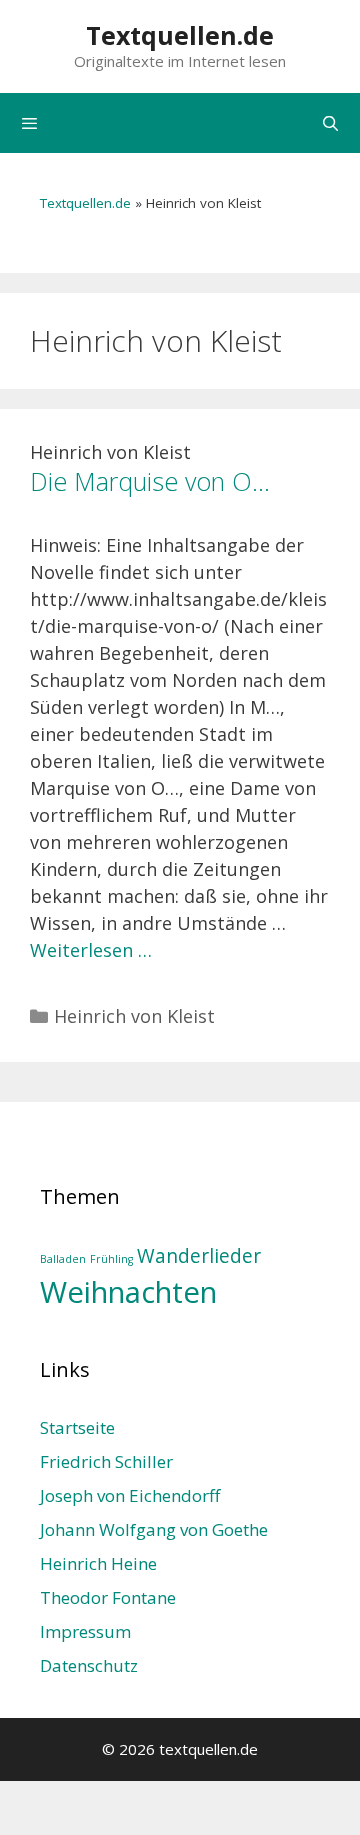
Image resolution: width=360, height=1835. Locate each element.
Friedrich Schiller (106, 1461)
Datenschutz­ (89, 1665)
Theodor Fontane (108, 1597)
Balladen (63, 1259)
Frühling (111, 1259)
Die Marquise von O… (150, 481)
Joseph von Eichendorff (130, 1495)
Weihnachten (128, 1292)
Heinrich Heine (98, 1563)
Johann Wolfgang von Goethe (154, 1529)
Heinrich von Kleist (134, 1016)
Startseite (77, 1427)
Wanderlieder (199, 1256)
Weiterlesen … (91, 950)
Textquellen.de (180, 35)
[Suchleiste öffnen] (330, 123)
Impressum (85, 1631)
